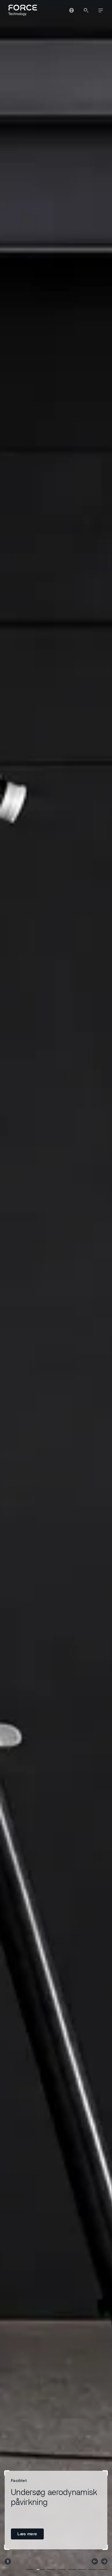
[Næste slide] (104, 2561)
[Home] (22, 10)
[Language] (71, 10)
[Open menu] (101, 10)
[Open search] (86, 10)
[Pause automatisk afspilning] (8, 2561)
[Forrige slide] (95, 2561)
